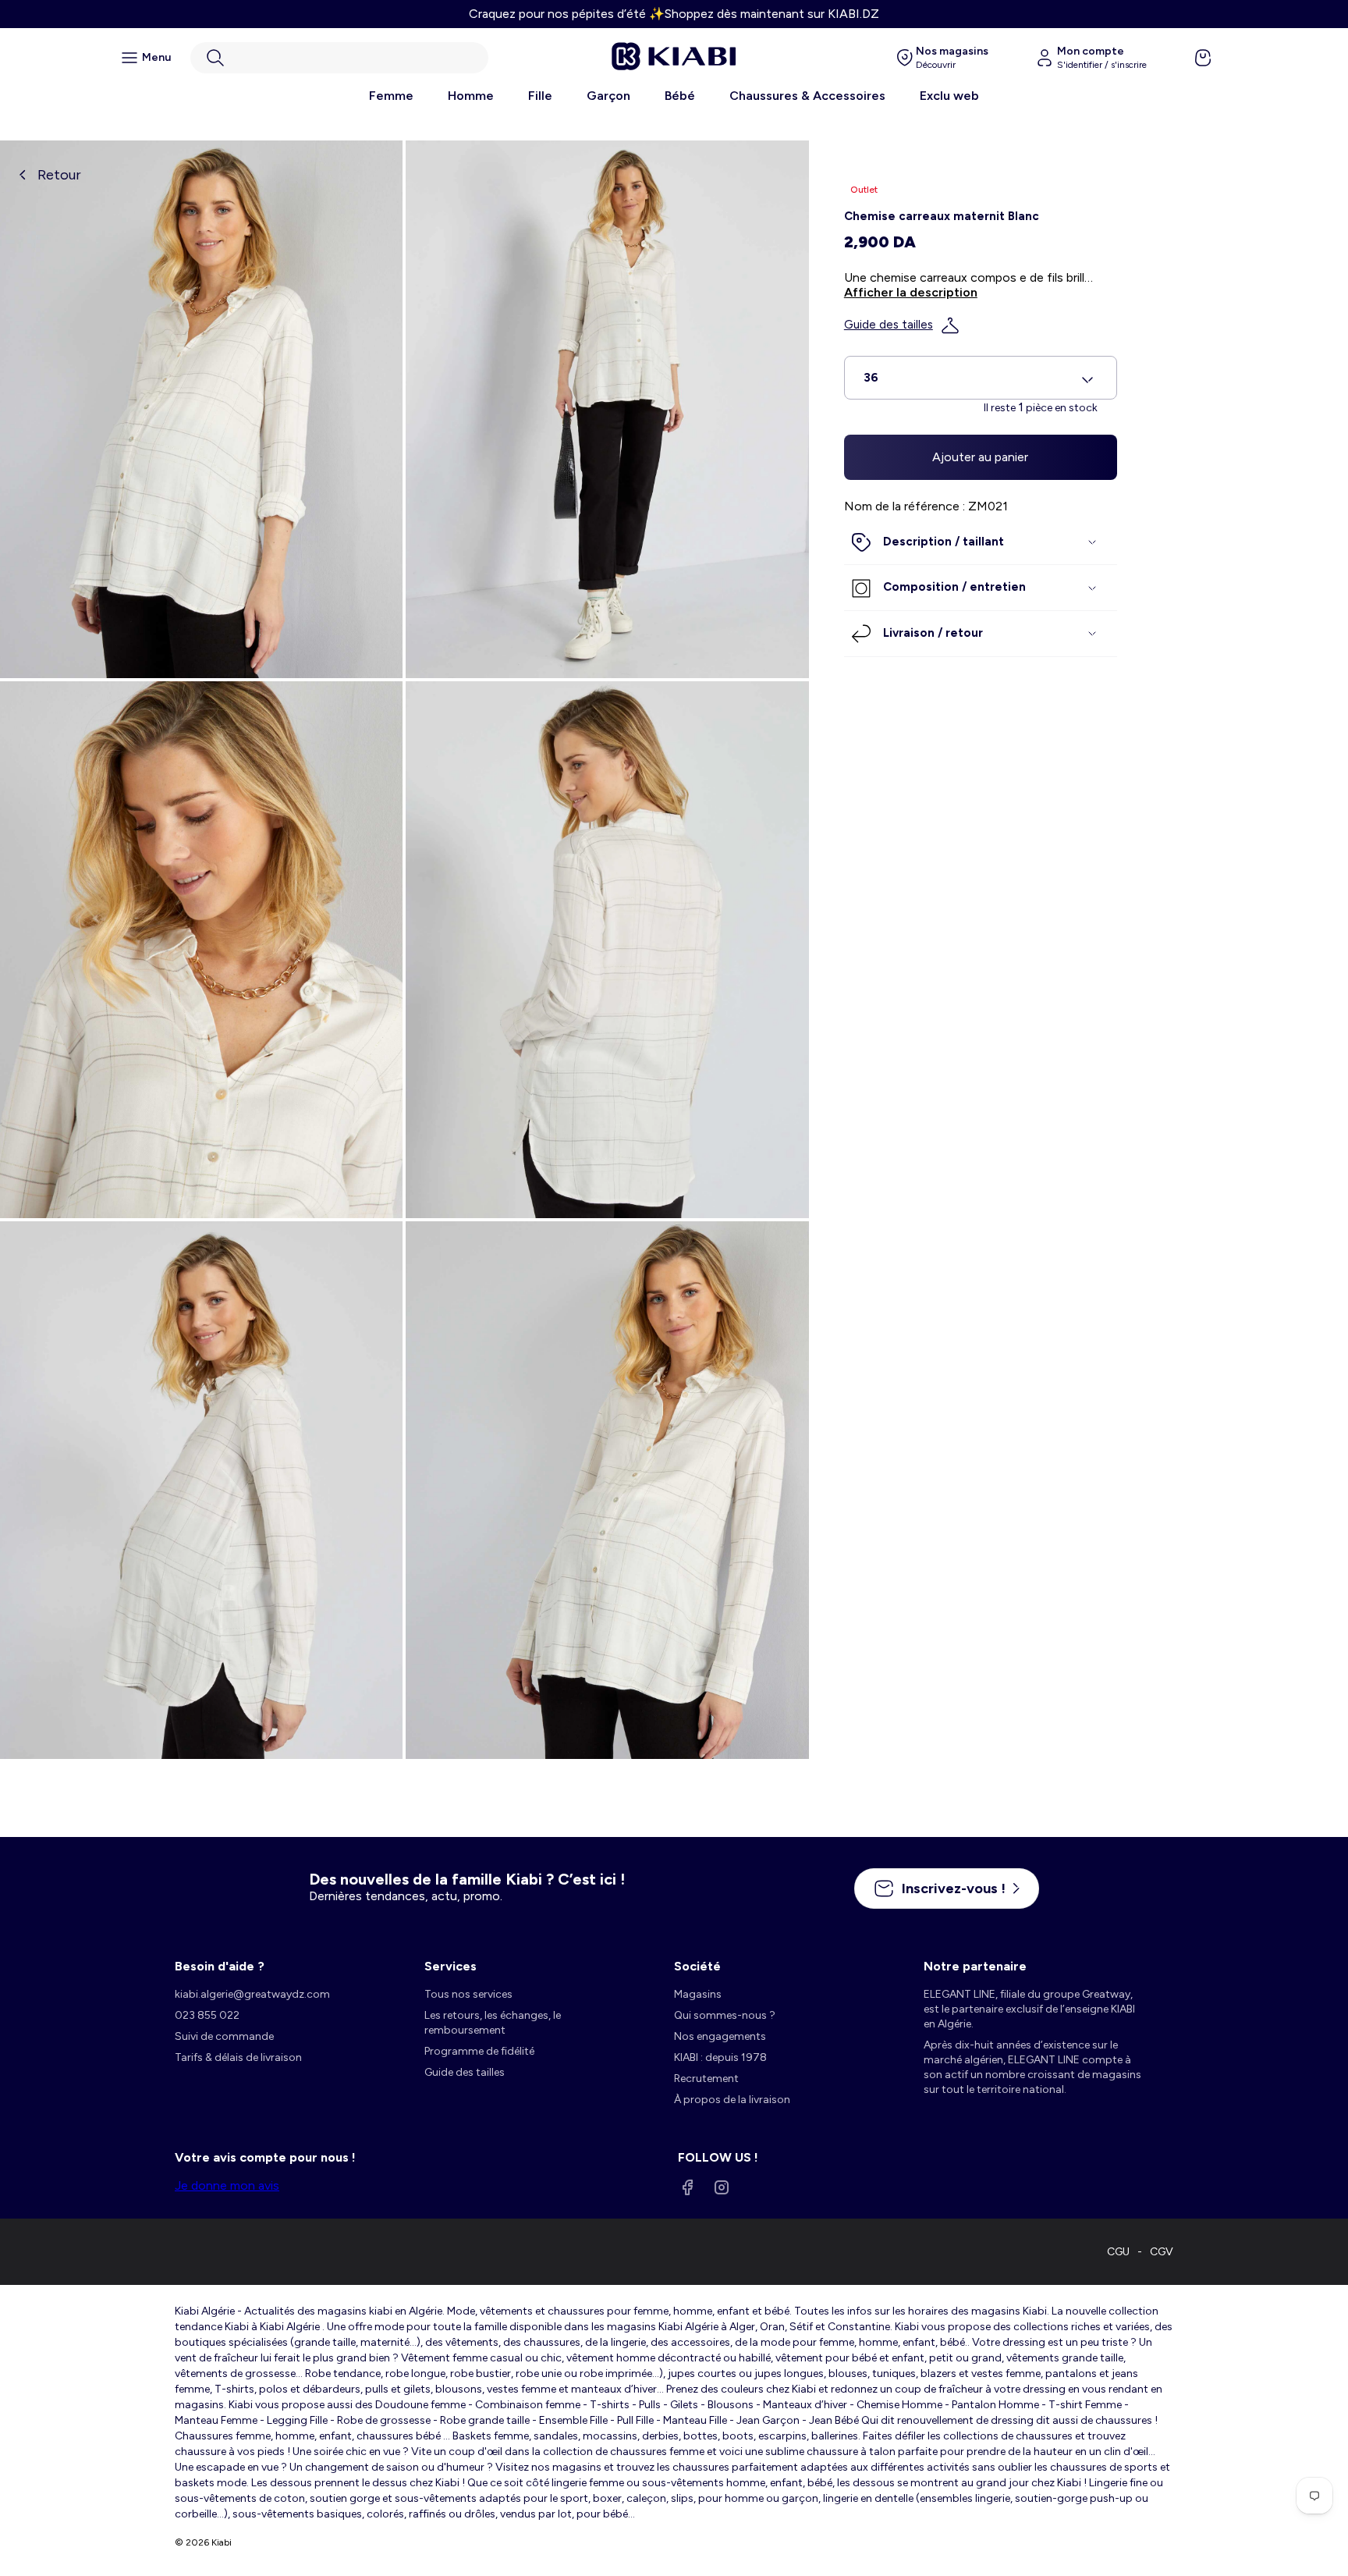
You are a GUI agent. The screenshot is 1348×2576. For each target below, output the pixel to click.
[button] (339, 58)
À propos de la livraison (732, 2100)
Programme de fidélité (479, 2051)
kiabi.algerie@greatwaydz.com (252, 1994)
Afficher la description (911, 293)
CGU (1118, 2252)
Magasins (698, 1994)
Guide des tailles (889, 325)
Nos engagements (720, 2036)
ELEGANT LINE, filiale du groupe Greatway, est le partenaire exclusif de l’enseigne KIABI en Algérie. (1029, 2009)
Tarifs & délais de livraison (238, 2057)
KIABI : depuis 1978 (720, 2057)
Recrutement (706, 2079)
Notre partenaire (975, 1966)
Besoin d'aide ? (220, 1966)
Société (697, 1966)
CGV (1162, 2252)
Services (451, 1966)
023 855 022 (207, 2015)
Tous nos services (468, 1994)
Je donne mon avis (227, 2185)
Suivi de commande (224, 2036)
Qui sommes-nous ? (725, 2015)
